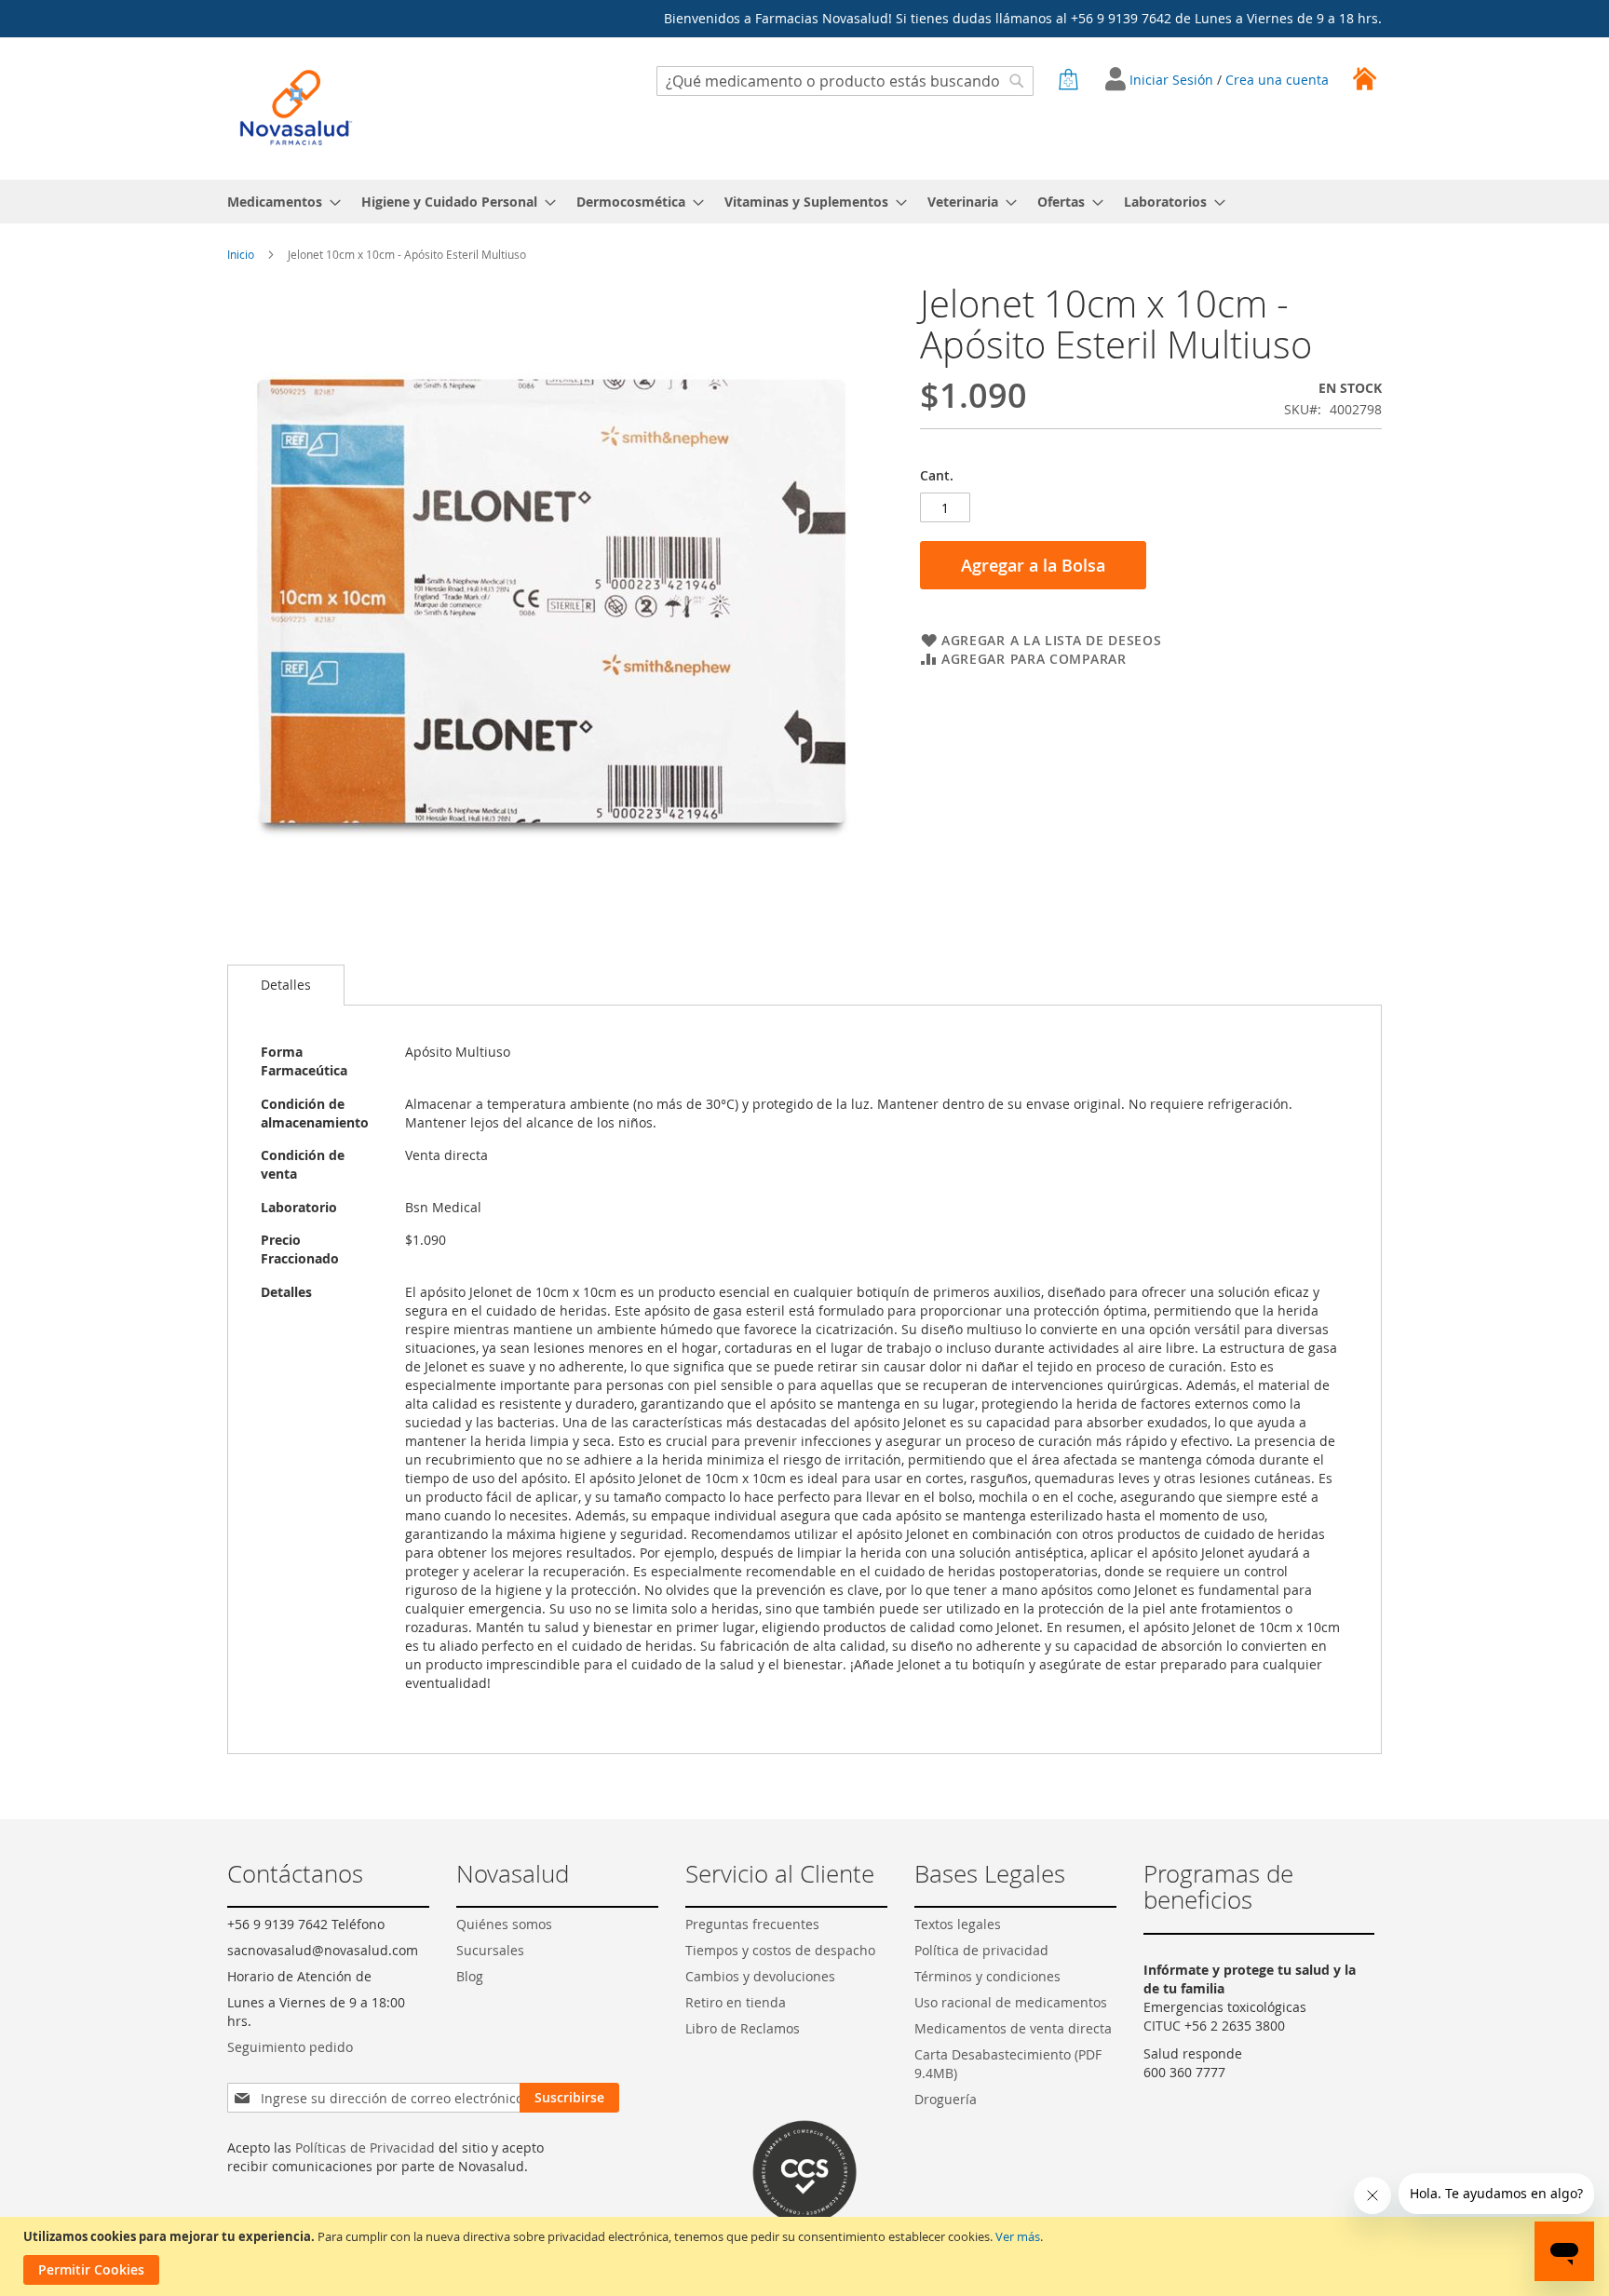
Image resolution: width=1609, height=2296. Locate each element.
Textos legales (958, 1924)
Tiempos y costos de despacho (780, 1950)
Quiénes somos (504, 1924)
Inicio (241, 254)
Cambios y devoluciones (760, 1976)
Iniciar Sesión (1173, 80)
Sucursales (490, 1950)
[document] (807, 2256)
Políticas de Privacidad (365, 2147)
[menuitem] (278, 202)
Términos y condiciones (987, 1976)
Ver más (1018, 2236)
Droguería (946, 2099)
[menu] (804, 202)
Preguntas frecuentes (752, 1924)
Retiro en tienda (736, 2002)
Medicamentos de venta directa (1013, 2028)
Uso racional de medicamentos (1011, 2002)
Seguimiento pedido (290, 2047)
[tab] (286, 985)
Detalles (286, 985)
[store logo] (296, 108)
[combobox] (845, 81)
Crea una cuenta (1277, 80)
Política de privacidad (981, 1950)
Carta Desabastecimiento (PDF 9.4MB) (1008, 2064)
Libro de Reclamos (743, 2028)
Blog (470, 1976)
